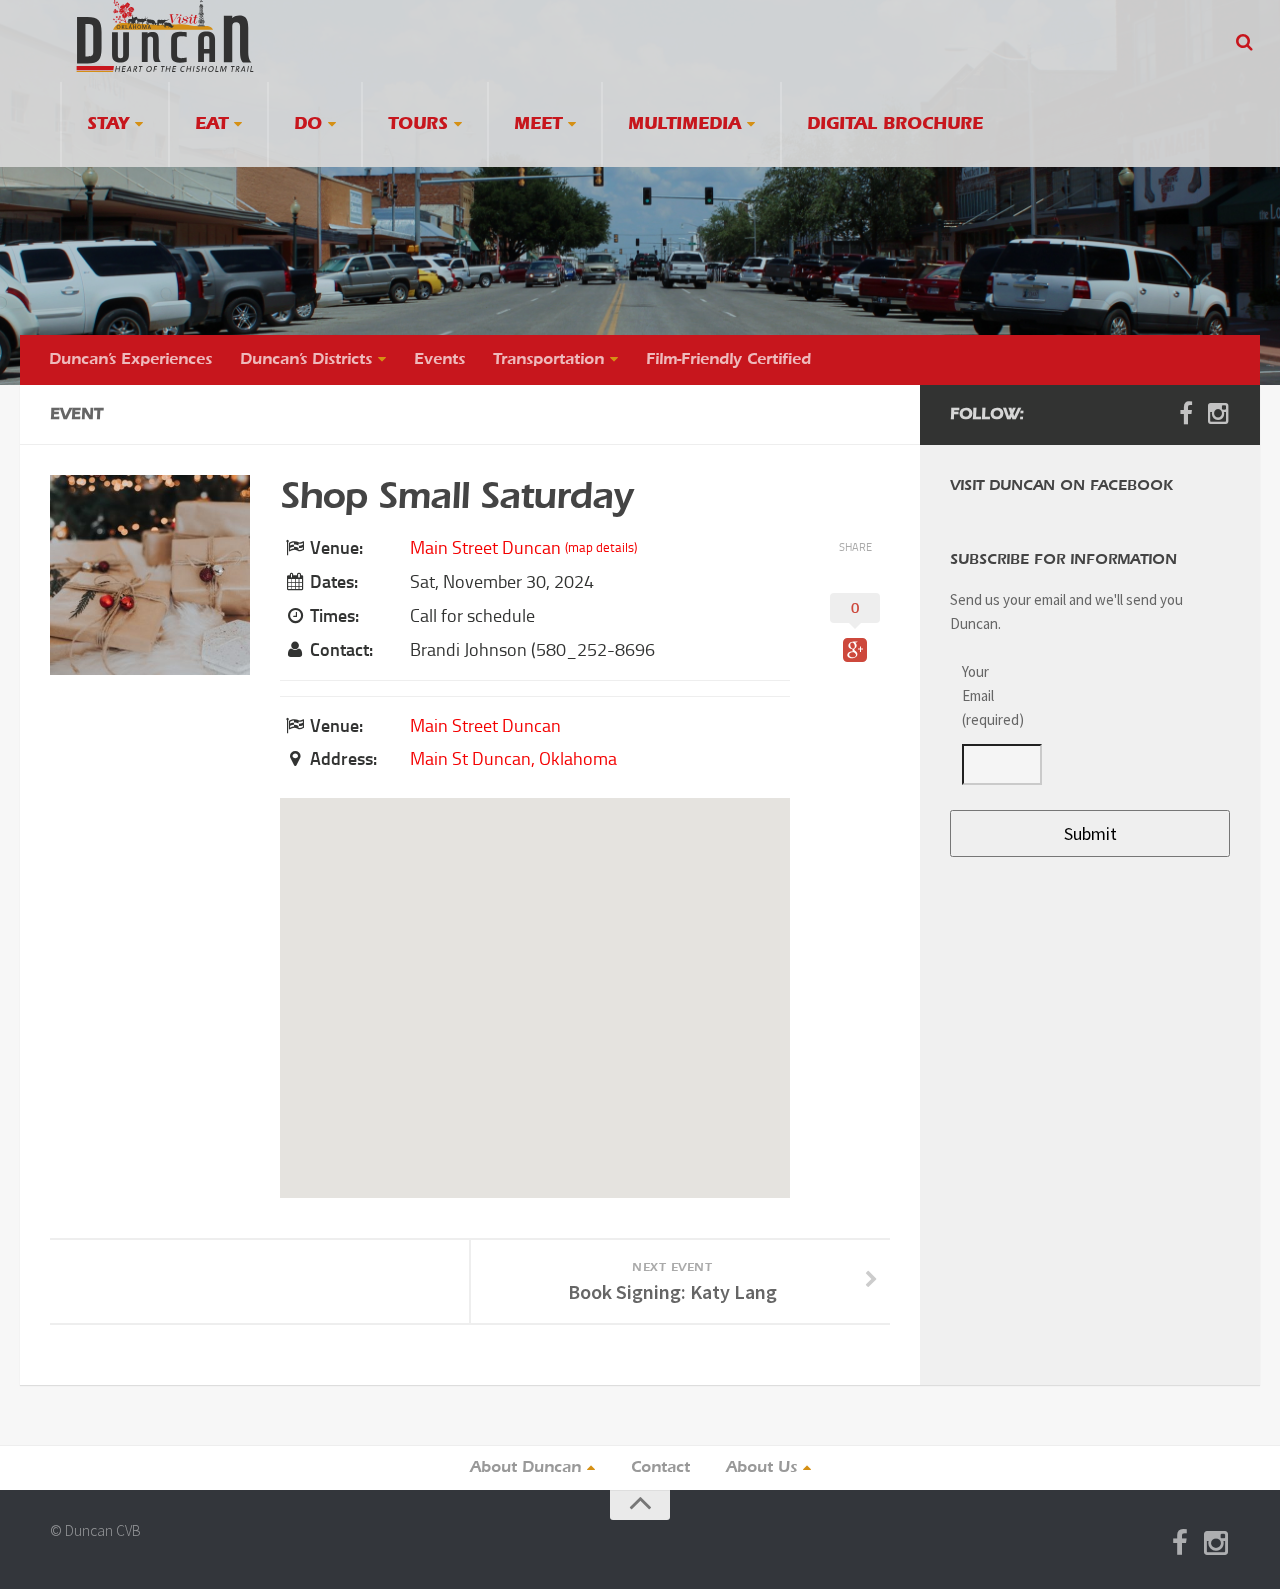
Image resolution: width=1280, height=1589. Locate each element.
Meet (538, 124)
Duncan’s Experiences (130, 360)
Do (308, 124)
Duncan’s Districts (306, 360)
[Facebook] (1186, 414)
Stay (108, 124)
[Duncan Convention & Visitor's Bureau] (165, 36)
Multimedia (684, 124)
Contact (660, 1468)
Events (439, 360)
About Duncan (525, 1468)
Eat (211, 124)
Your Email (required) (990, 695)
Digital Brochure (895, 124)
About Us (761, 1468)
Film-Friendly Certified (728, 360)
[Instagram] (1218, 414)
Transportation (548, 360)
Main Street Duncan (485, 548)
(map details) (601, 547)
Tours (418, 124)
